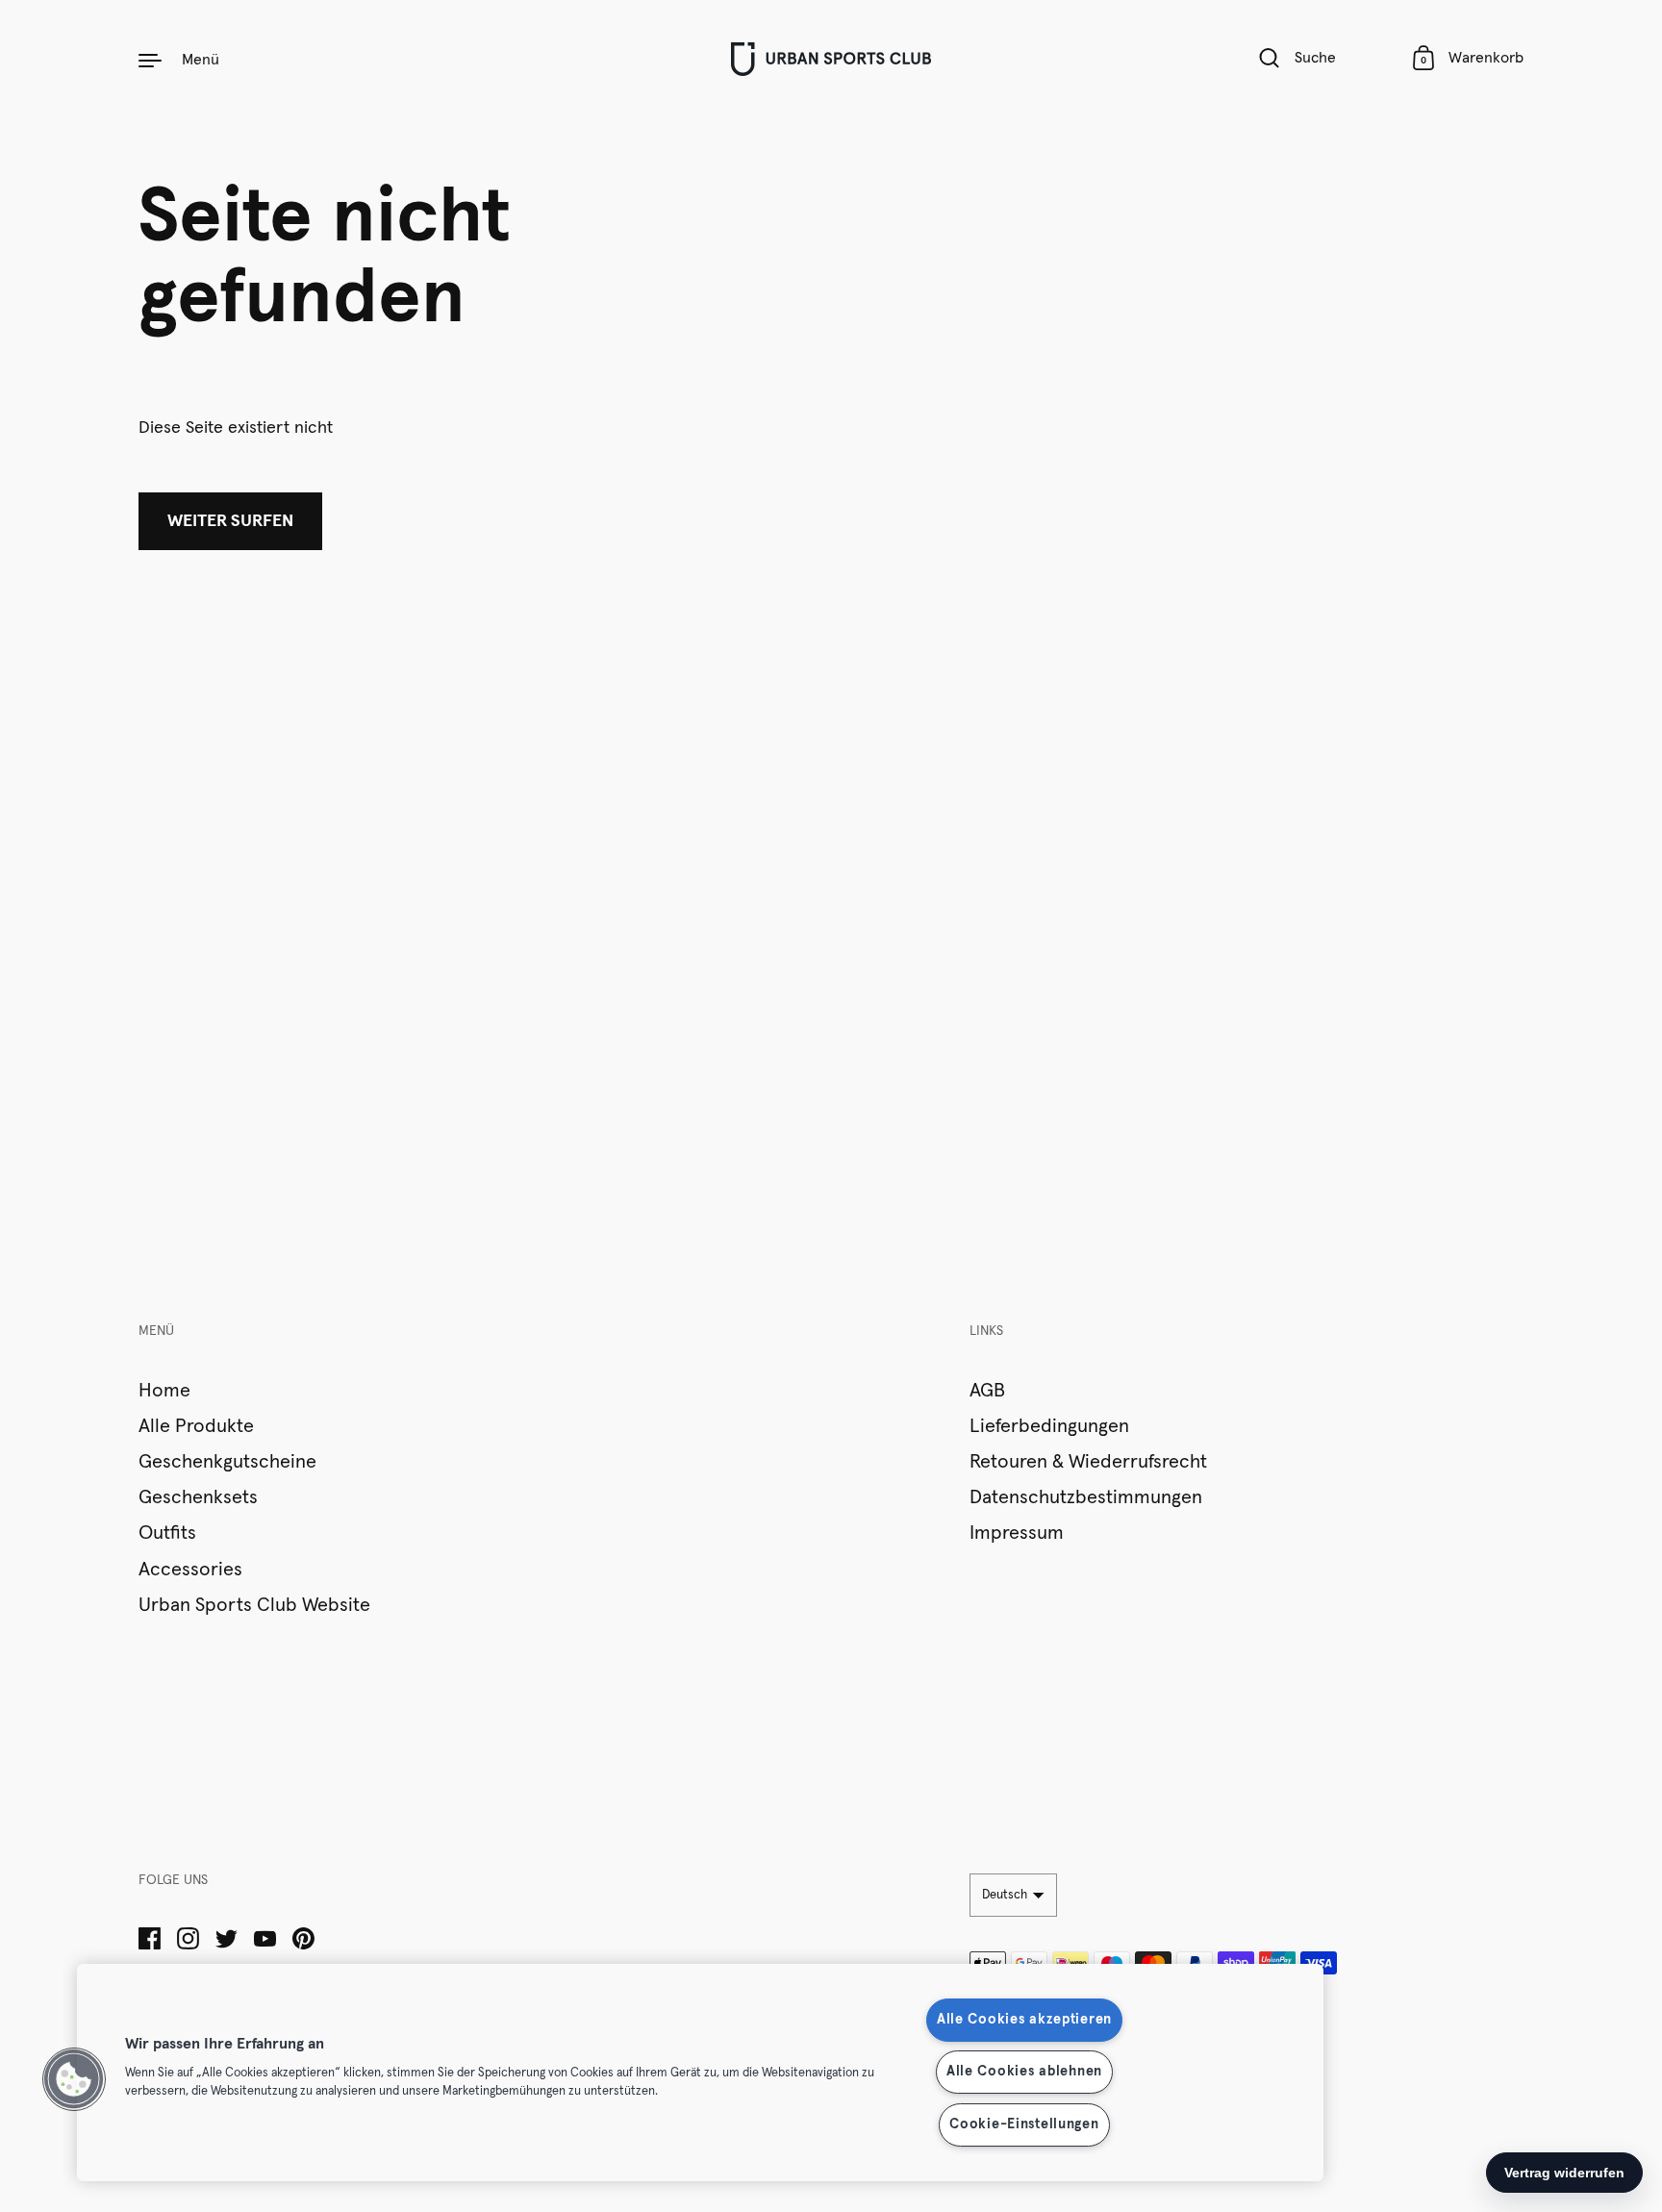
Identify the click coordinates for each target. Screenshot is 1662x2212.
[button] (74, 2079)
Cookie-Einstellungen (1024, 2124)
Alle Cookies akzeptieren (1024, 2020)
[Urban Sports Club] (831, 59)
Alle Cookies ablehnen (1024, 2072)
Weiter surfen (230, 521)
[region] (700, 2073)
